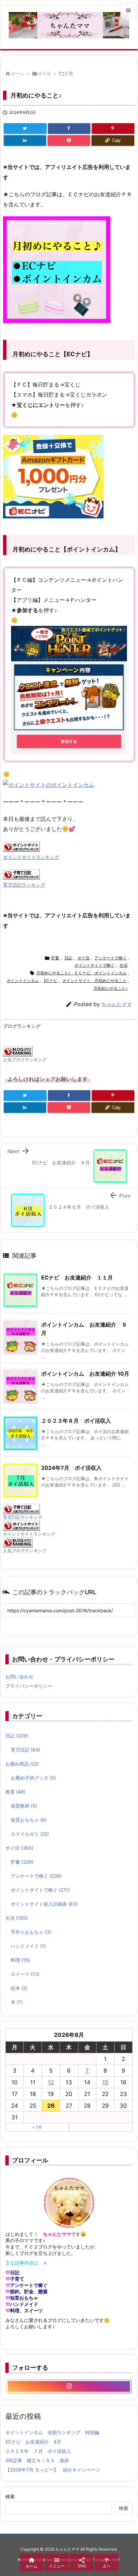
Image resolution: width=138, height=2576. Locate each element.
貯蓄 (69, 73)
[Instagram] (69, 2386)
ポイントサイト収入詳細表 (44, 1904)
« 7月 (37, 2127)
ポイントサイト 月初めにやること (94, 981)
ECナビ (51, 981)
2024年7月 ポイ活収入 (71, 1468)
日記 (68, 958)
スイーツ (25, 1974)
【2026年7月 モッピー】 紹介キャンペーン (53, 2470)
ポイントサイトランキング (31, 857)
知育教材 (24, 1806)
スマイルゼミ (30, 1834)
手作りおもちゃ (31, 1932)
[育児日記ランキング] (21, 874)
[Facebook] (69, 129)
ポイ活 (44, 73)
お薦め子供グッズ (33, 1778)
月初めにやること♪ (111, 988)
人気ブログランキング (25, 1060)
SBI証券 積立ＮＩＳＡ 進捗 (37, 2460)
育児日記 (25, 1750)
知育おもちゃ (29, 1820)
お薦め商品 (22, 1764)
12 (51, 2082)
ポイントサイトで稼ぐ (94, 965)
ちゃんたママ (117, 1004)
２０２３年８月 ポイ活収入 (76, 1421)
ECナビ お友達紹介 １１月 (77, 1277)
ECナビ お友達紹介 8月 (33, 2442)
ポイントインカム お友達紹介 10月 (85, 1374)
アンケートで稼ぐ (111, 958)
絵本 (19, 1988)
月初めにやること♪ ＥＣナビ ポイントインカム (81, 973)
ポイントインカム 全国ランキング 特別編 (52, 2432)
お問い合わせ (19, 1677)
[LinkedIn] (25, 141)
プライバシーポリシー (29, 1686)
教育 (15, 1792)
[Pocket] (69, 141)
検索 (10, 2496)
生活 (124, 965)
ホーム (18, 73)
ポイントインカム (23, 981)
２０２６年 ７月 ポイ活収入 (38, 2451)
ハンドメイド (28, 1946)
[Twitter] (25, 129)
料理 (20, 1960)
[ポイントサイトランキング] (21, 846)
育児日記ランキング (24, 885)
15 (105, 2082)
